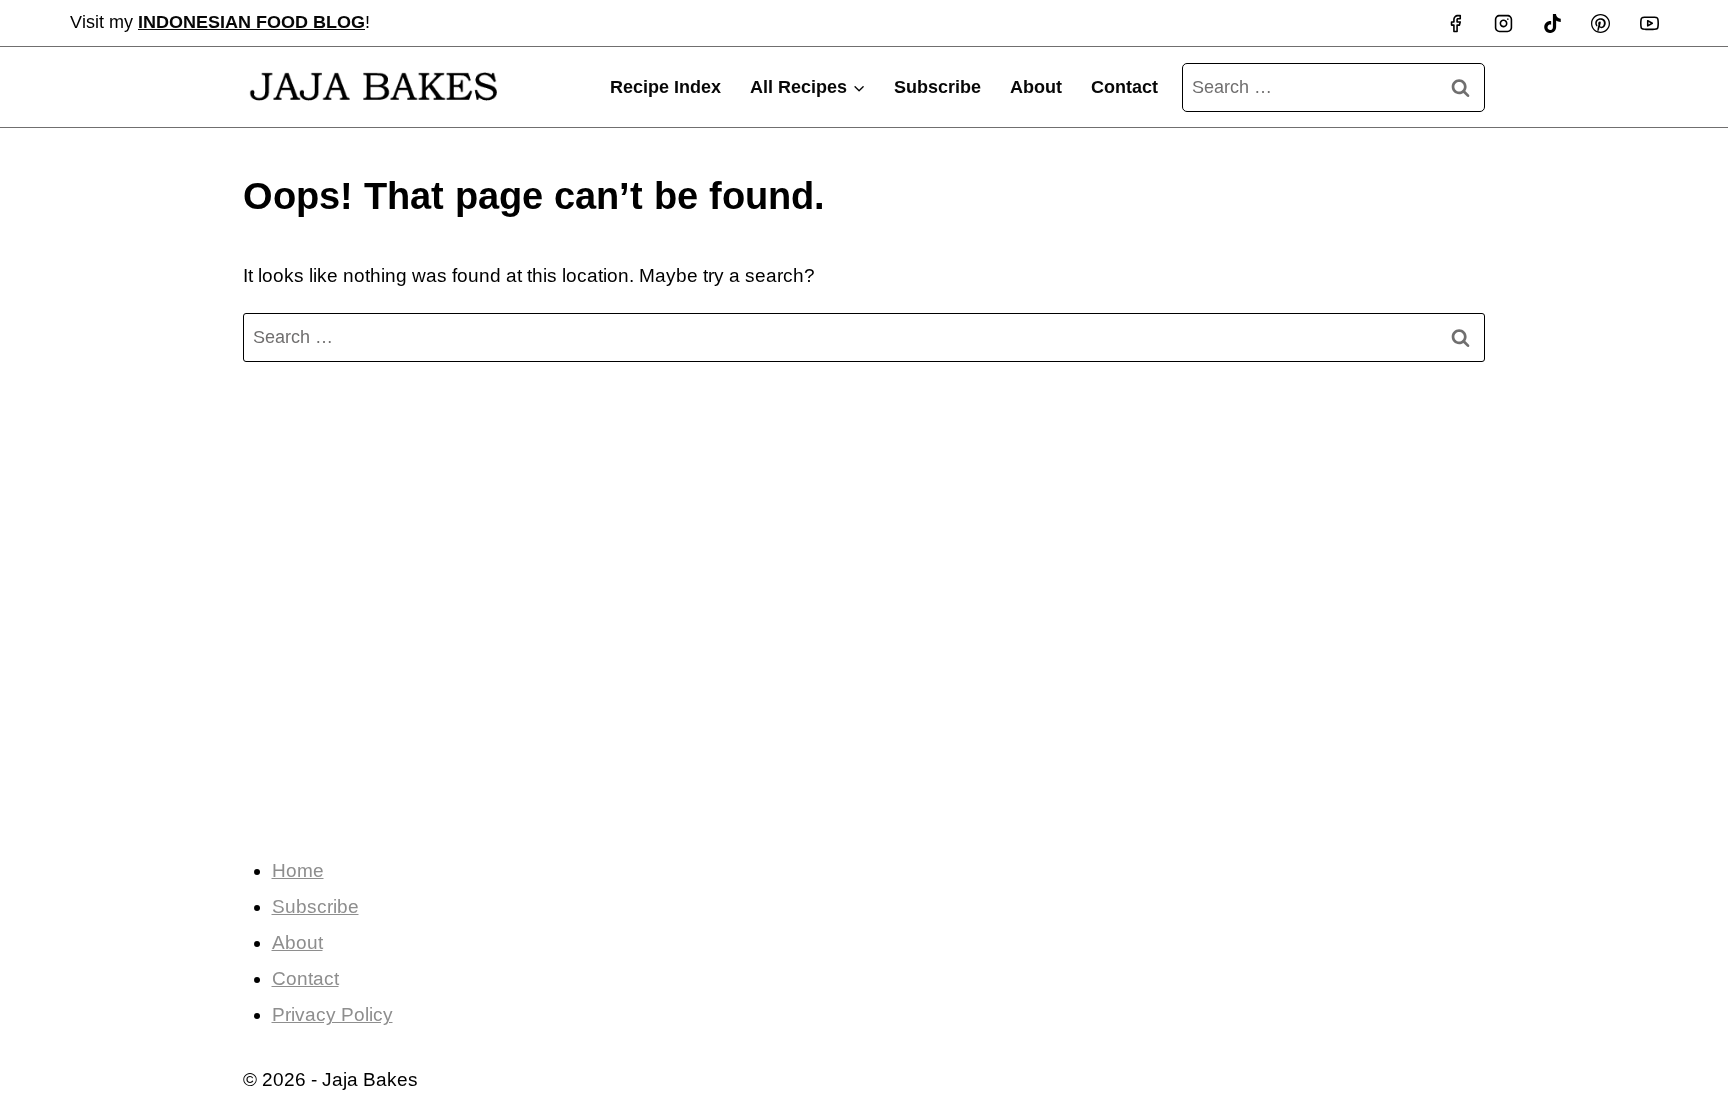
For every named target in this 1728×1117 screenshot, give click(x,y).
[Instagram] (1504, 23)
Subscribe (937, 87)
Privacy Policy (332, 1014)
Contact (1124, 87)
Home (298, 870)
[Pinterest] (1601, 23)
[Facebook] (1455, 23)
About (1036, 87)
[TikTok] (1552, 23)
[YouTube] (1649, 23)
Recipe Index (665, 87)
